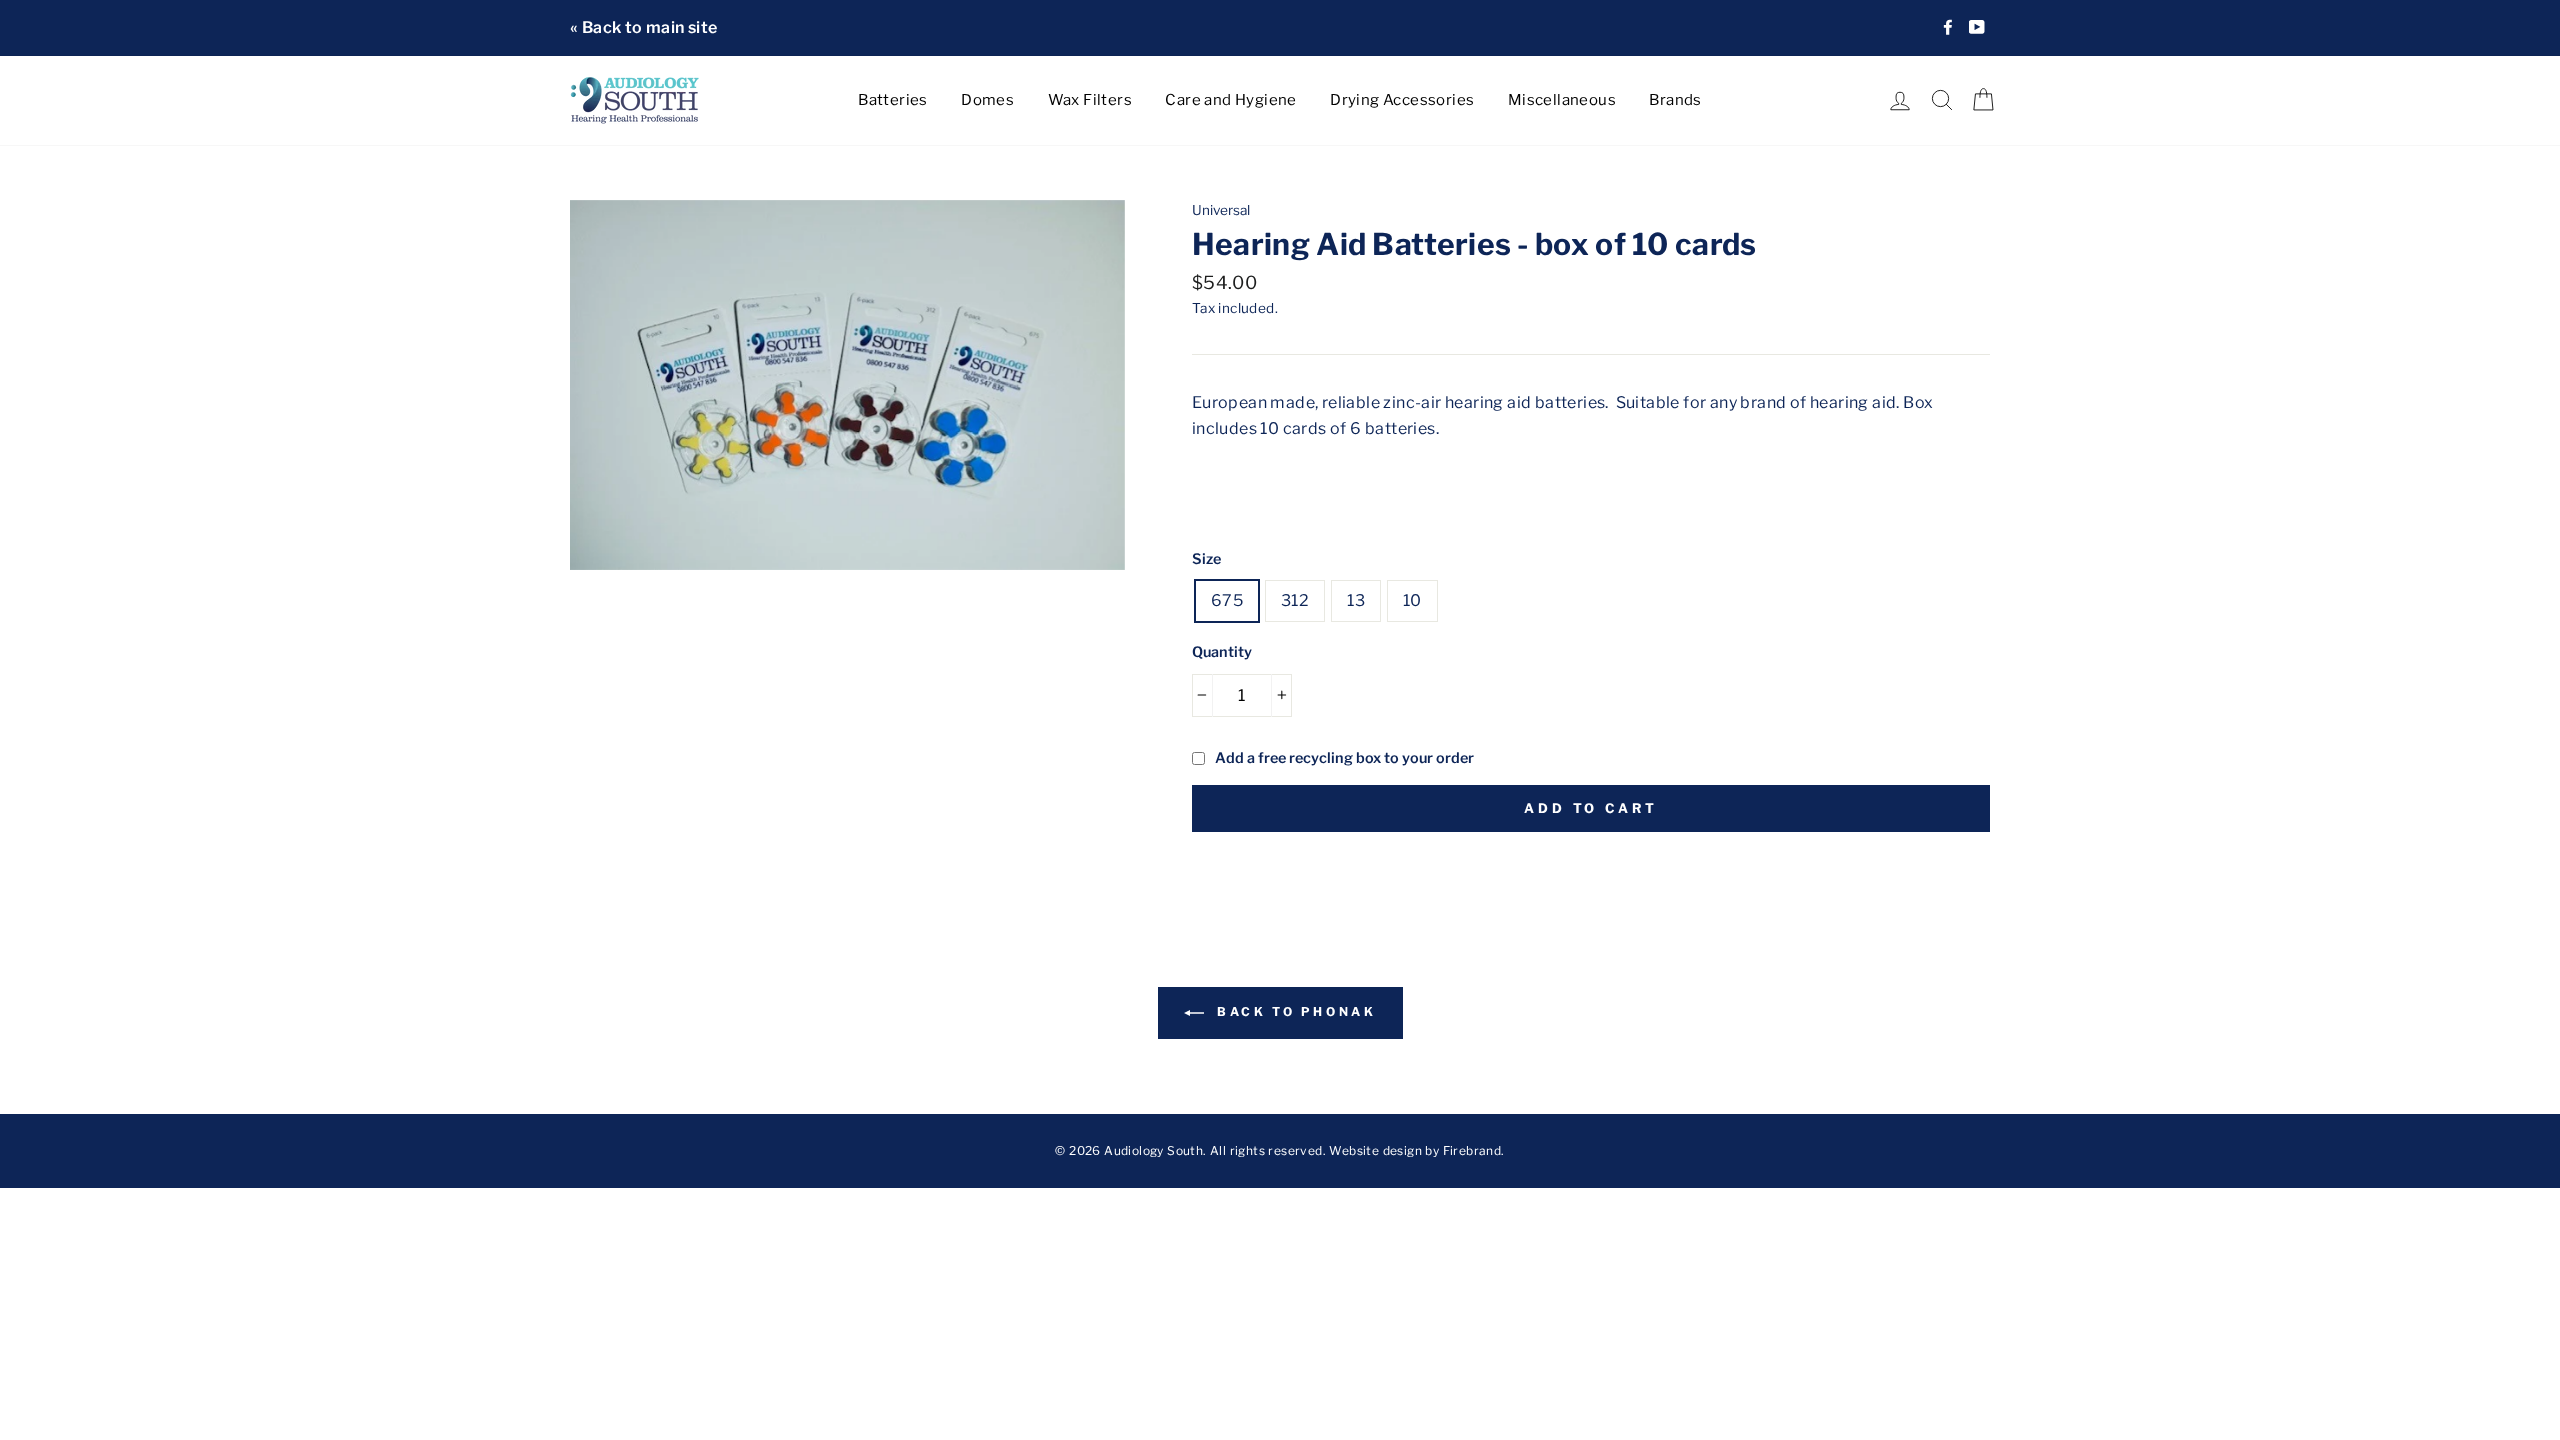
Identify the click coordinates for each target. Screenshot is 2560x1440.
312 (1295, 600)
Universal (1221, 210)
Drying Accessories (1402, 100)
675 (1227, 600)
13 (1356, 600)
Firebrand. (1474, 1150)
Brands (1675, 100)
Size (1206, 559)
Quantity (1222, 652)
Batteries (893, 100)
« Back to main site (644, 27)
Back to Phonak (1294, 1011)
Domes (987, 100)
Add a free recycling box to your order (1344, 758)
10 (1412, 600)
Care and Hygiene (1230, 100)
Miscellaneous (1562, 100)
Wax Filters (1090, 100)
